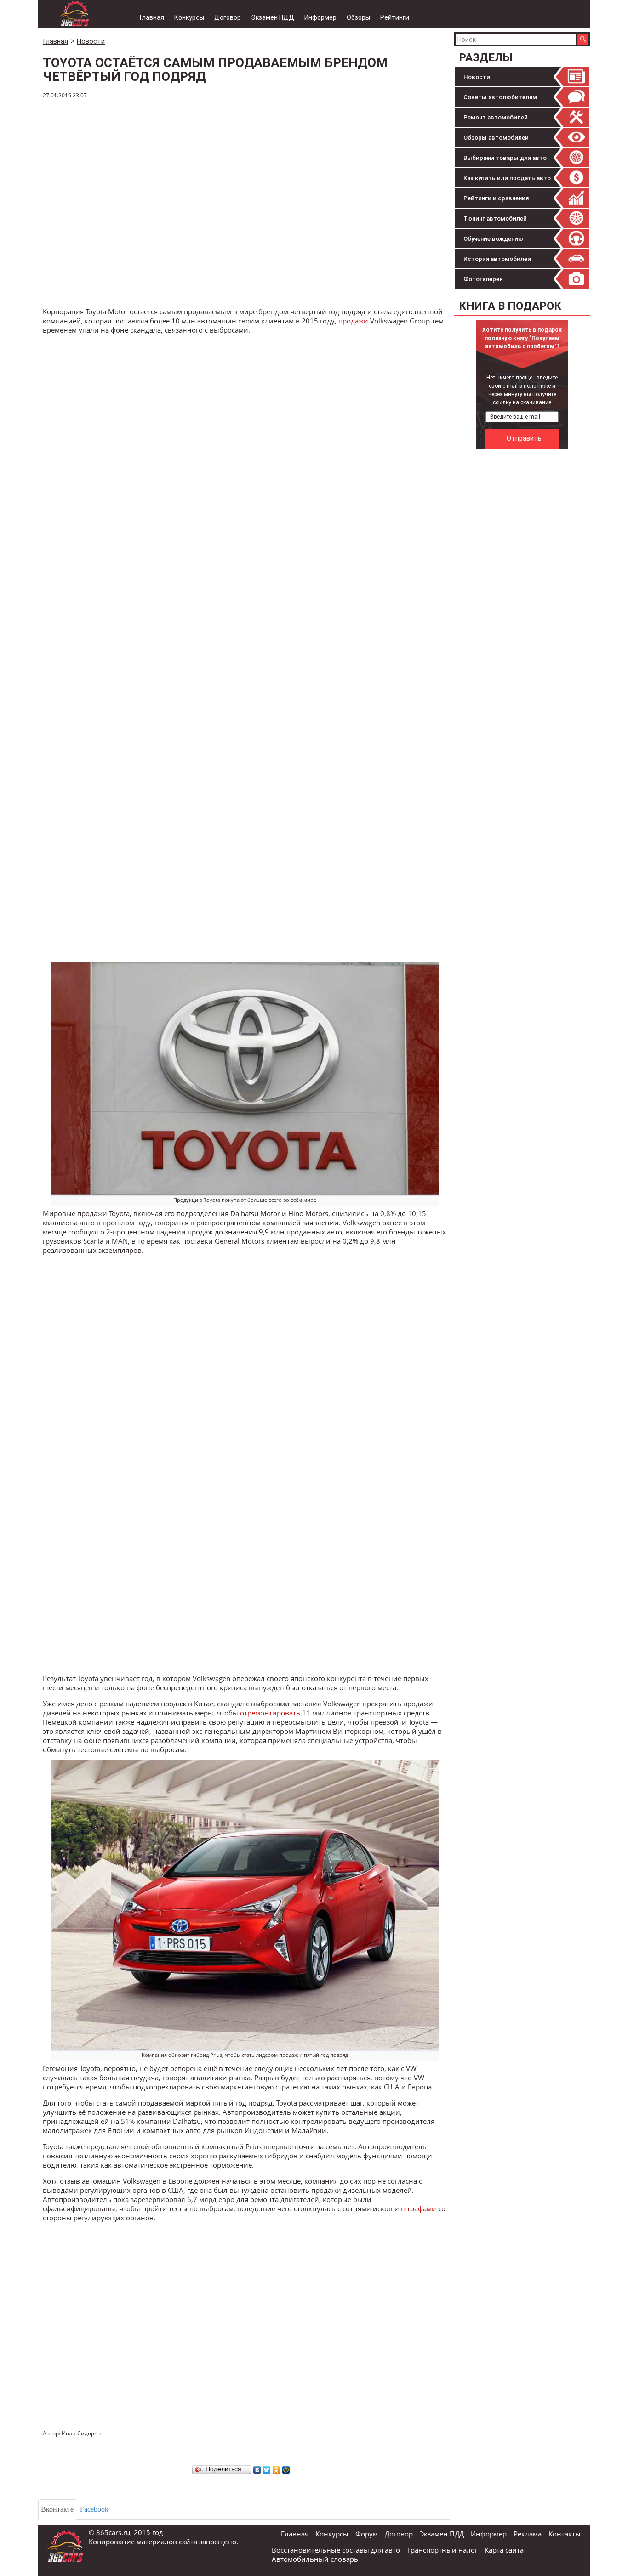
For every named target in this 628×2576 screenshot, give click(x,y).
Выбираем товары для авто (505, 158)
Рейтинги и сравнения (496, 198)
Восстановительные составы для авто (336, 2550)
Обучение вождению (493, 239)
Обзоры (358, 17)
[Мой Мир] (286, 2468)
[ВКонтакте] (257, 2468)
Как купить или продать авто (507, 178)
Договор (228, 17)
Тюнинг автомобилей (495, 218)
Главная (152, 17)
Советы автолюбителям (500, 97)
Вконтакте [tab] (57, 2509)
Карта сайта (504, 2550)
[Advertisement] (523, 592)
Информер (320, 17)
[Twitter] (267, 2468)
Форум (367, 2534)
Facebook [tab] (94, 2509)
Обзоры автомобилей (496, 138)
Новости (477, 77)
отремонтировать (270, 1713)
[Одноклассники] (277, 2468)
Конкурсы (189, 17)
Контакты (565, 2534)
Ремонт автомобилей (496, 117)
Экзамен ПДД (273, 17)
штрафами (419, 2208)
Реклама (528, 2534)
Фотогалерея (483, 279)
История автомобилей (497, 259)
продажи (353, 321)
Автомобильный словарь (315, 2559)
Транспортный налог (442, 2550)
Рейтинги (395, 17)
